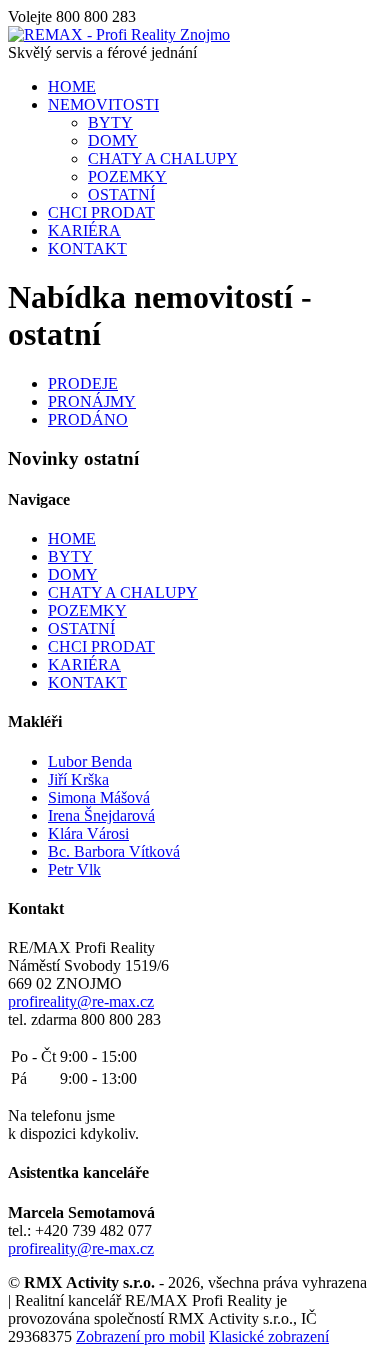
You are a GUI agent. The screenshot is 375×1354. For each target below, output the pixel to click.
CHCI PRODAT (101, 212)
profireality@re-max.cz (81, 1001)
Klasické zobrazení (269, 1336)
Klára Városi (88, 833)
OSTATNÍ (121, 194)
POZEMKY (127, 176)
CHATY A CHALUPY (163, 158)
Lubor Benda (90, 761)
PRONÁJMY (92, 401)
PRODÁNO (88, 419)
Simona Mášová (99, 797)
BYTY (110, 122)
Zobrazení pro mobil (140, 1336)
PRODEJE (83, 383)
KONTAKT (87, 248)
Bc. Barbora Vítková (114, 851)
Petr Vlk (74, 869)
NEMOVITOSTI (103, 104)
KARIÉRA (84, 230)
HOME (72, 86)
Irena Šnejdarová (101, 815)
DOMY (113, 140)
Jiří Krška (78, 779)
